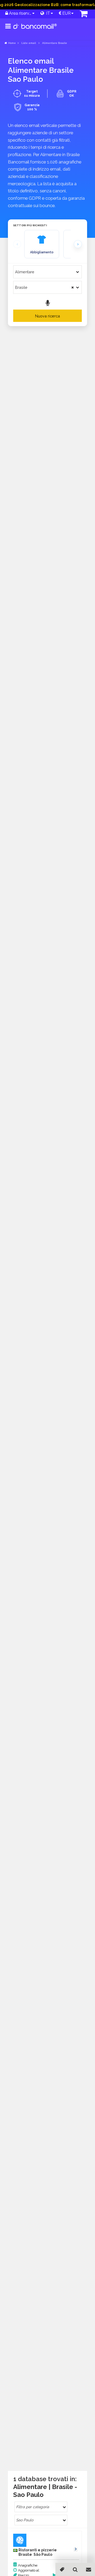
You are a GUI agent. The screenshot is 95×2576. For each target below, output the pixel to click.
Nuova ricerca (47, 316)
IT (47, 13)
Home (12, 43)
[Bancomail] (35, 30)
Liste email (29, 43)
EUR (66, 13)
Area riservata (20, 13)
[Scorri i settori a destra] (78, 244)
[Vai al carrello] (84, 14)
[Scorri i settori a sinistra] (17, 244)
